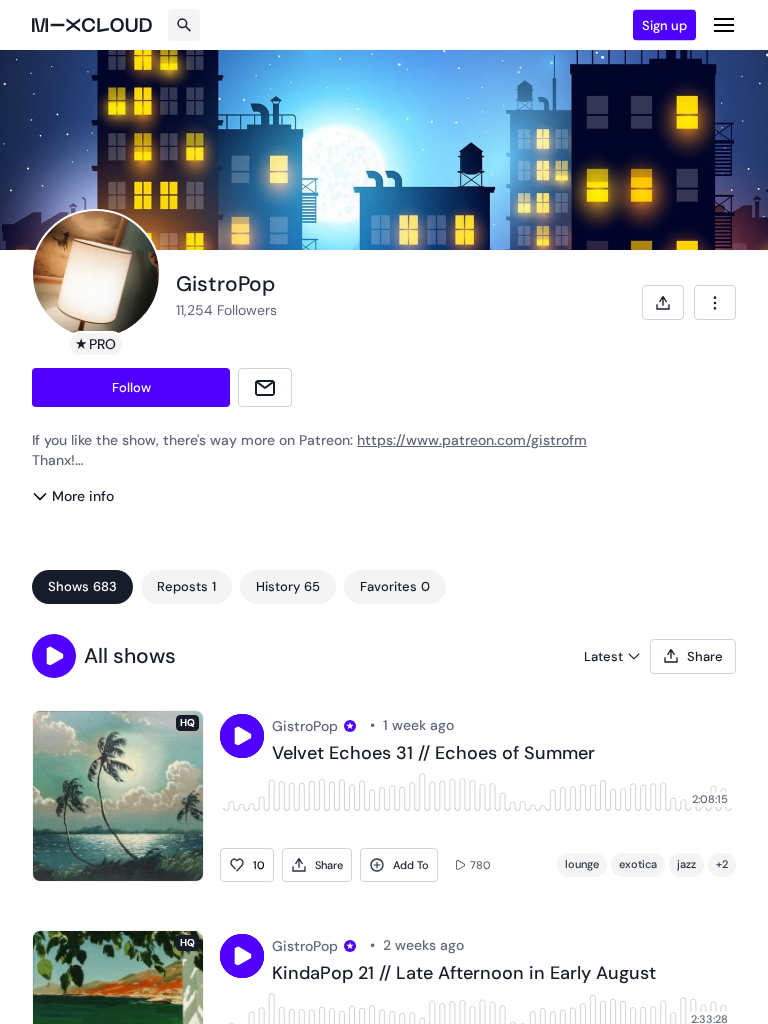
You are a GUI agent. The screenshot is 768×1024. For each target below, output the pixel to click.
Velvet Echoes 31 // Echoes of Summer (433, 754)
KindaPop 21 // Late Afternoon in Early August (464, 974)
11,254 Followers (226, 310)
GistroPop (305, 726)
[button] (54, 656)
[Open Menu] (724, 25)
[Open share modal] (663, 302)
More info (83, 496)
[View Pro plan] (350, 726)
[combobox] (715, 302)
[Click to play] (242, 736)
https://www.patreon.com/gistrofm (472, 440)
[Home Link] (92, 25)
